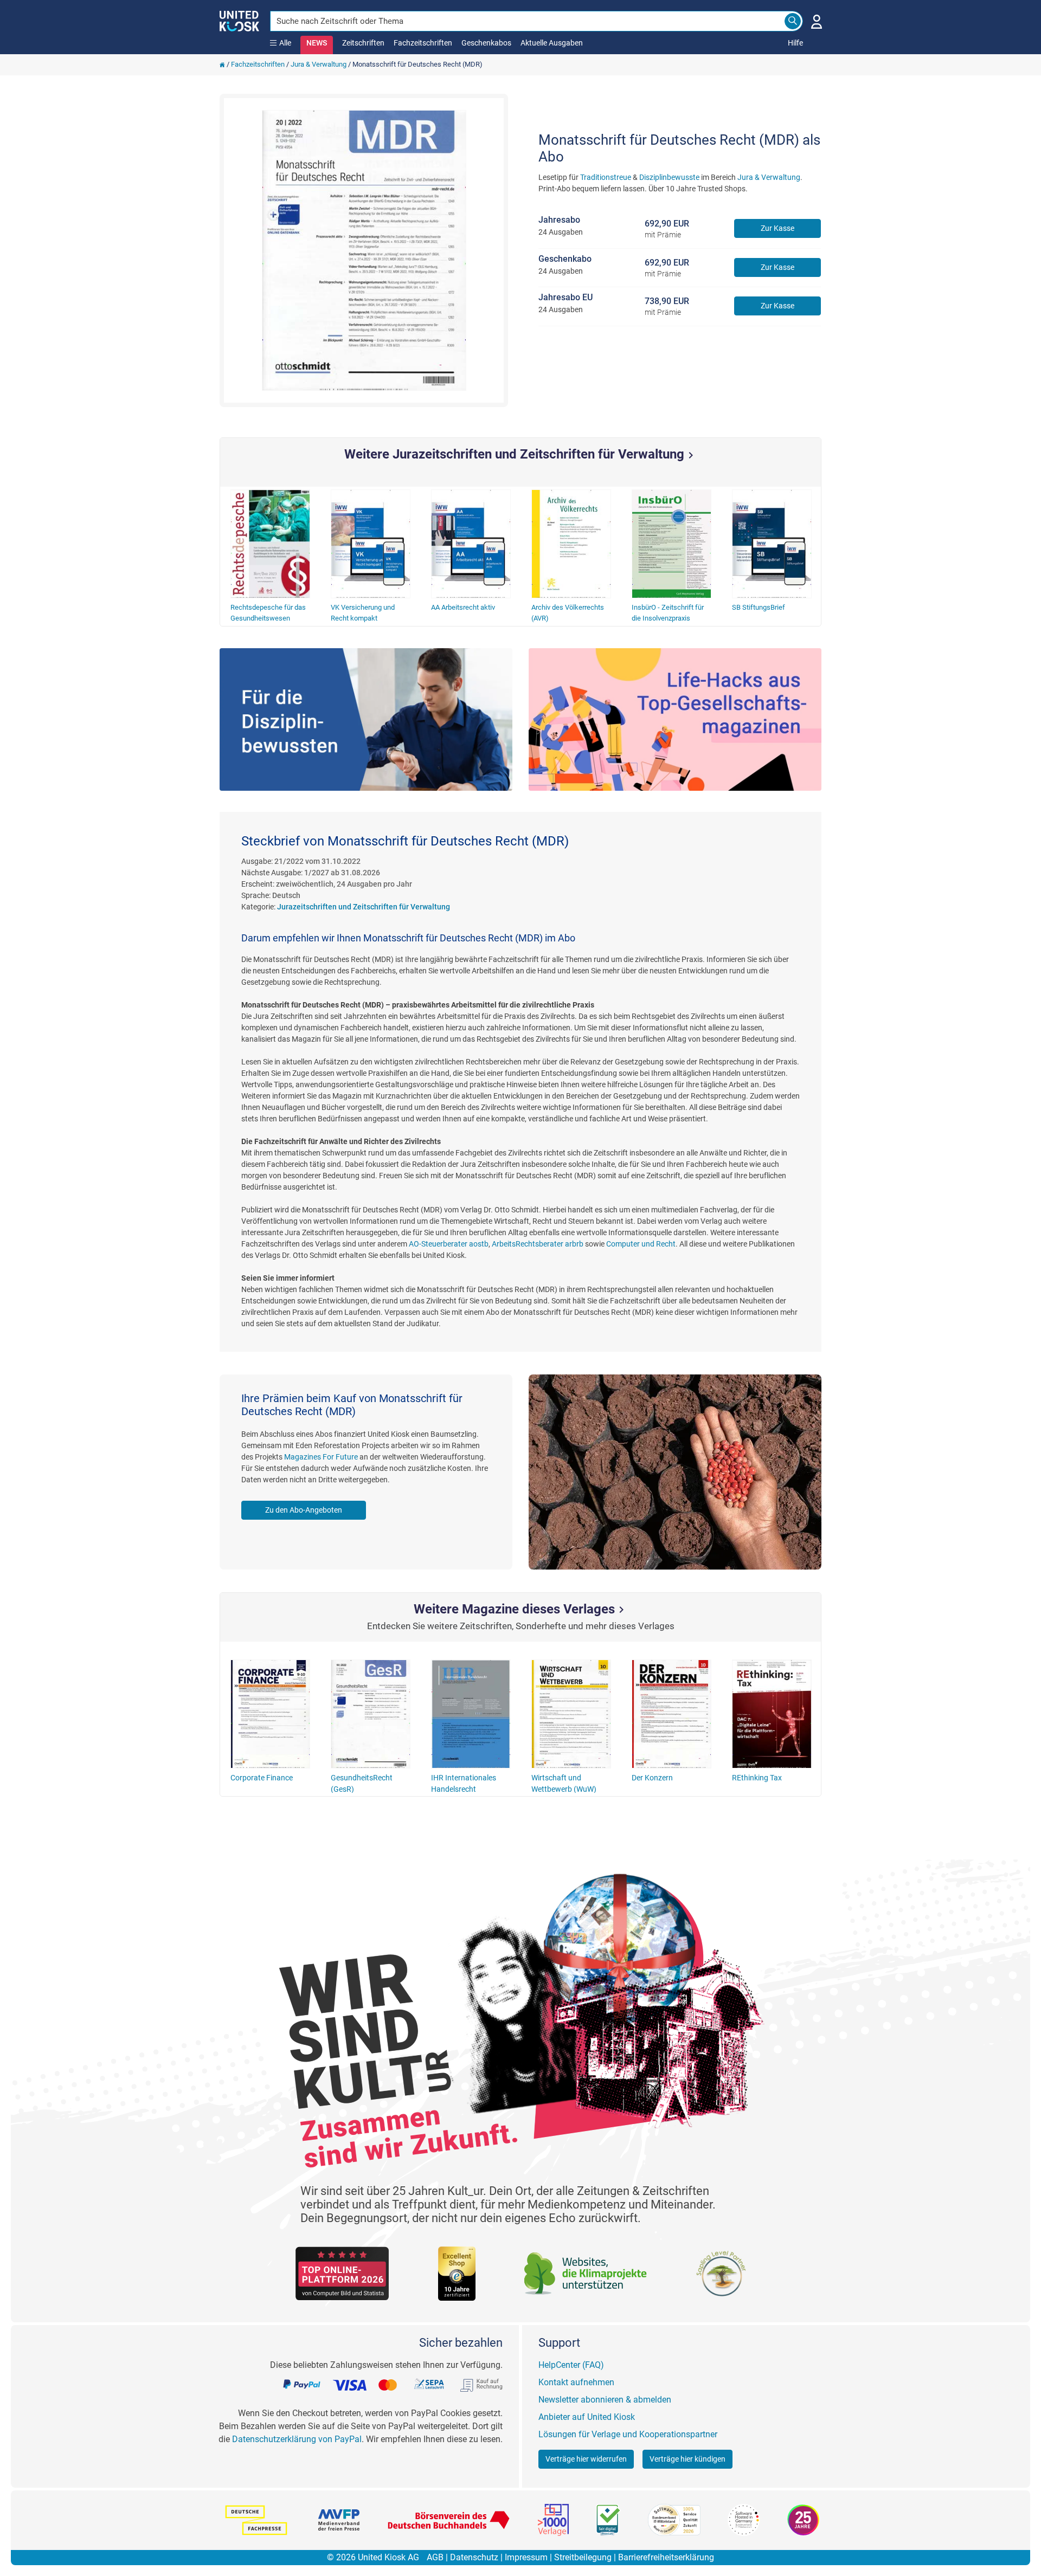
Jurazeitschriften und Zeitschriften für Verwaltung (364, 907)
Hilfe (795, 43)
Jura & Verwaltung (319, 64)
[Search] (793, 21)
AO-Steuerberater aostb (449, 1244)
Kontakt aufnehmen (576, 2382)
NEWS (317, 43)
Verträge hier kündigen (687, 2459)
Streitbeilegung (583, 2557)
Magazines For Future (321, 1457)
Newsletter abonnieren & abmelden (605, 2400)
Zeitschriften (363, 43)
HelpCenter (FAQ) (571, 2365)
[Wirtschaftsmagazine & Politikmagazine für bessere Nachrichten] (675, 719)
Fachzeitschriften (423, 43)
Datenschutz (474, 2557)
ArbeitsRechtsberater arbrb (538, 1244)
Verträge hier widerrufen (586, 2459)
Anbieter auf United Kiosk (587, 2417)
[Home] (222, 64)
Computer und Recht (641, 1244)
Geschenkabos (486, 43)
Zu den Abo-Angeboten (304, 1510)
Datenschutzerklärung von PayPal (297, 2439)
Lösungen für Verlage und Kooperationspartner (628, 2434)
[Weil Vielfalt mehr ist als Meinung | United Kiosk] (239, 20)
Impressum (526, 2557)
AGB (435, 2557)
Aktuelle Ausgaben (552, 43)
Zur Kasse (777, 228)
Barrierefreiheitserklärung (666, 2557)
